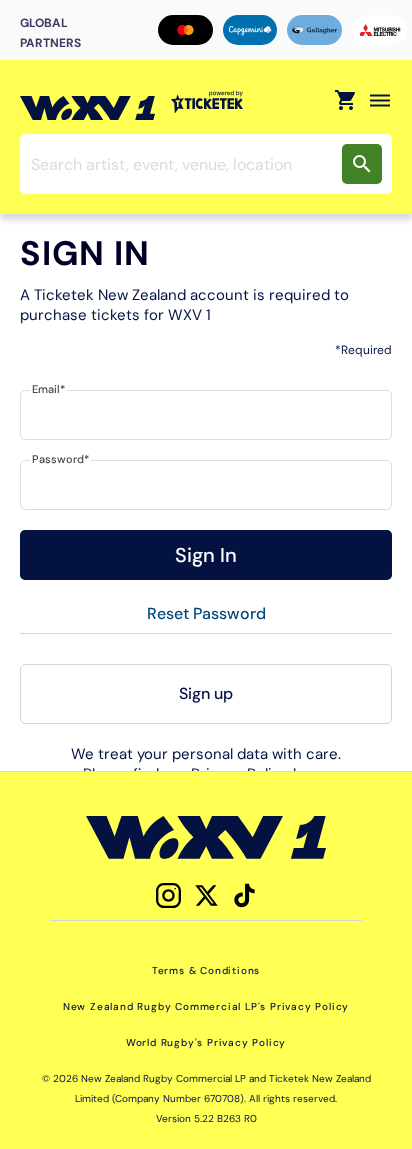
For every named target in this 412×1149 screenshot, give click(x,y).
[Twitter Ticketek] (206, 895)
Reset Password (206, 613)
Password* (60, 459)
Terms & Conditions (206, 970)
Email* (48, 389)
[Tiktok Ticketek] (244, 895)
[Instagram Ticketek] (168, 895)
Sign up (206, 693)
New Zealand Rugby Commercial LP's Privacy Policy (206, 1006)
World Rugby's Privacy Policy (206, 1042)
